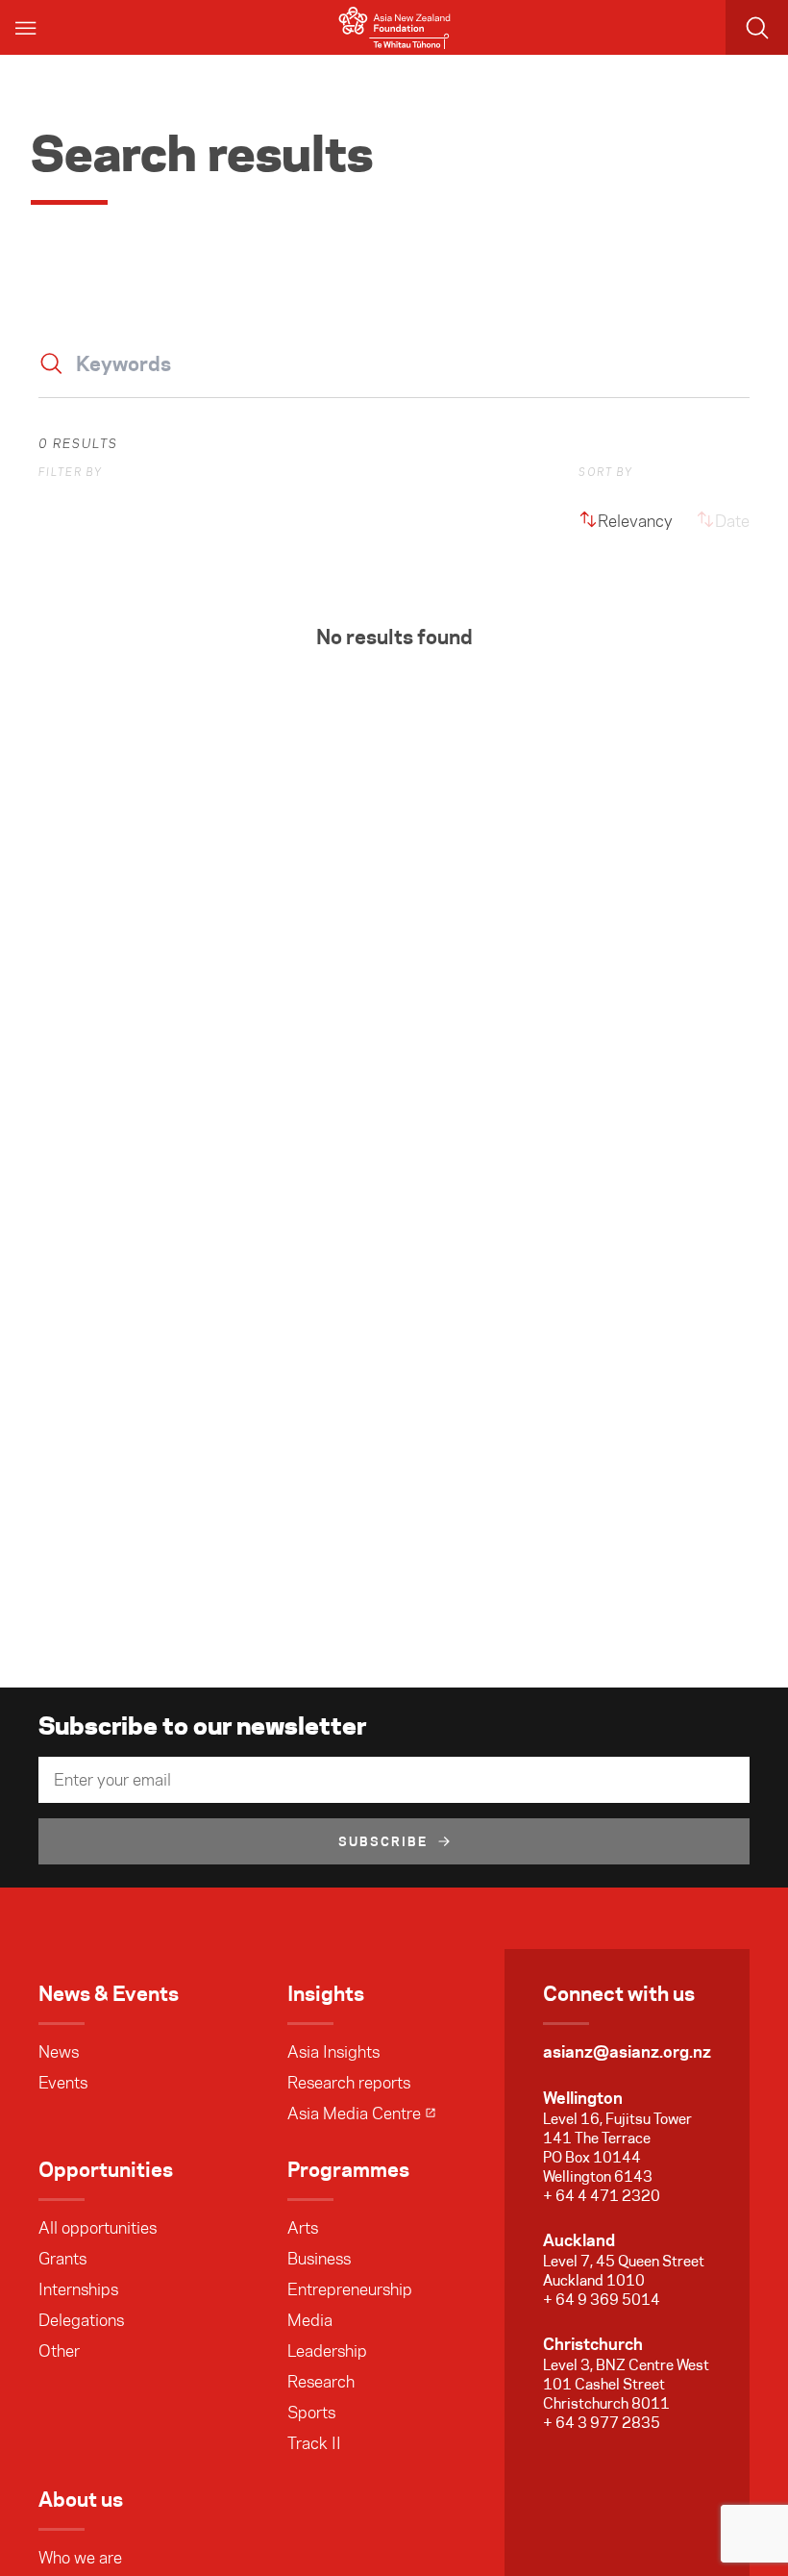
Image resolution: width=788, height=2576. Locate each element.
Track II (314, 2443)
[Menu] (27, 27)
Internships (78, 2289)
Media (310, 2320)
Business (319, 2259)
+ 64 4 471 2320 (602, 2196)
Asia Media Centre (354, 2113)
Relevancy (635, 521)
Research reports (349, 2083)
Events (63, 2083)
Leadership (327, 2351)
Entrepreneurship (350, 2289)
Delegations (81, 2320)
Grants (62, 2259)
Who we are (80, 2558)
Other (59, 2351)
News (59, 2052)
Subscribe (383, 1841)
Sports (311, 2413)
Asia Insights (333, 2052)
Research (321, 2382)
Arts (303, 2228)
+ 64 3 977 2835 (602, 2423)
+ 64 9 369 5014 (602, 2300)
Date (732, 521)
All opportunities (98, 2228)
